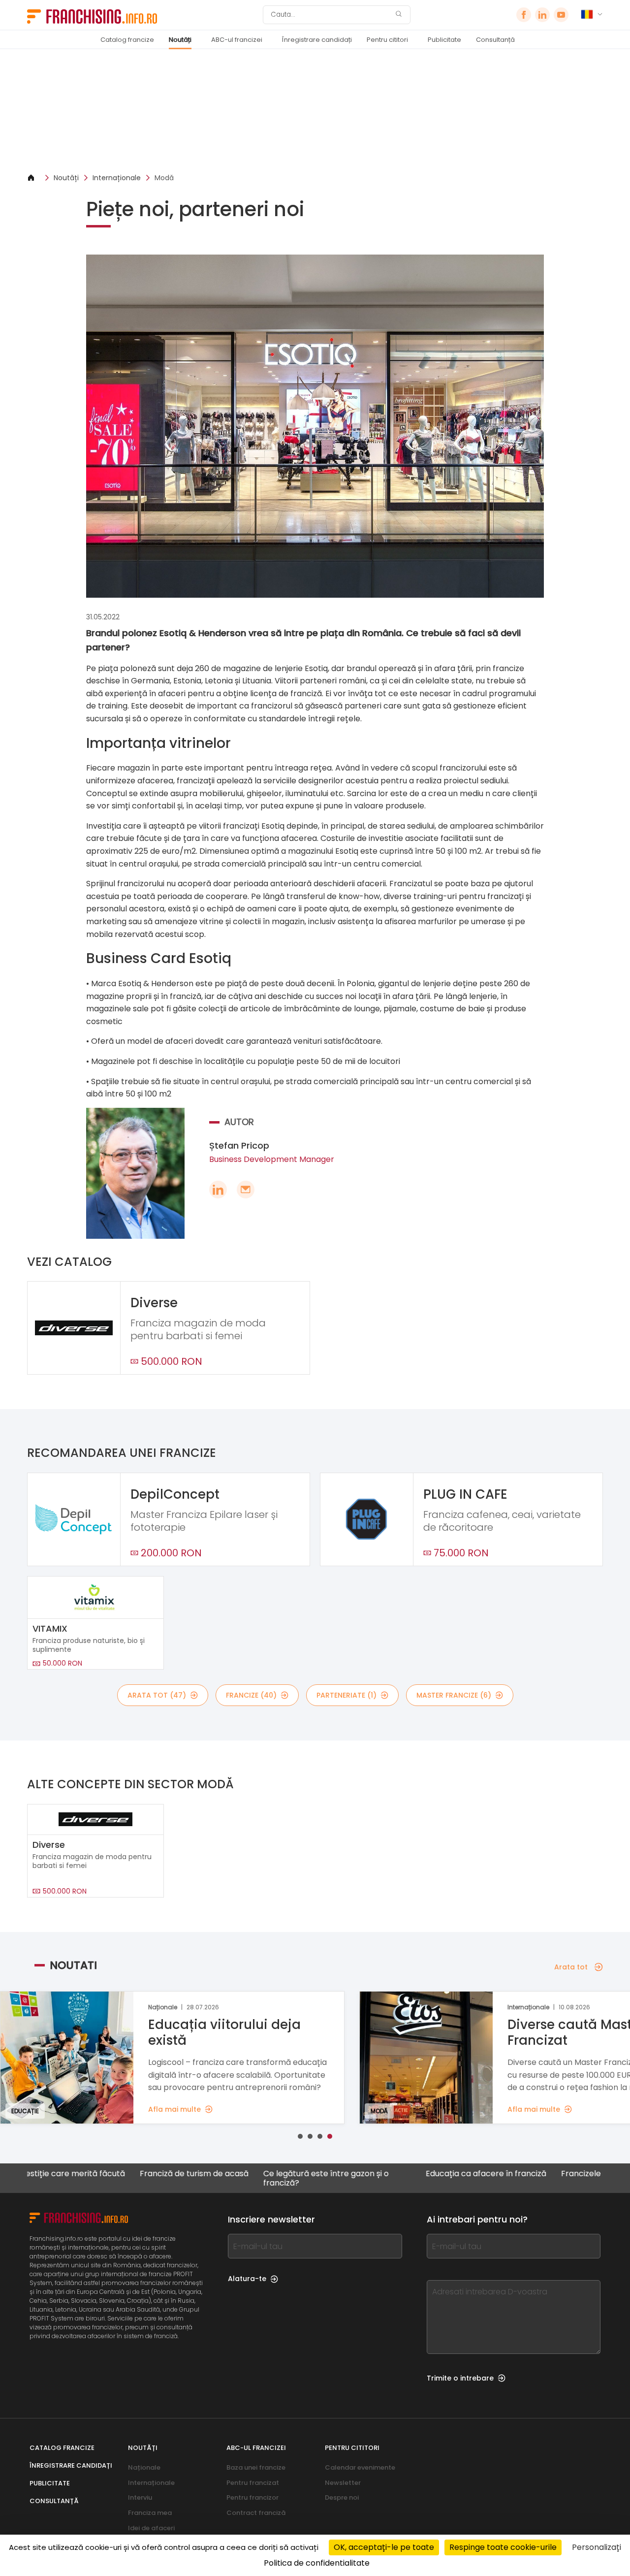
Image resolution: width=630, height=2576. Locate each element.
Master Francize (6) (454, 1695)
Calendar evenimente (360, 2467)
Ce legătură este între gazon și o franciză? (274, 2178)
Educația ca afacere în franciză (434, 2174)
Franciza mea (150, 2513)
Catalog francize (127, 40)
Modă (164, 178)
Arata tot (571, 1967)
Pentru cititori (387, 40)
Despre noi (342, 2497)
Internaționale (117, 178)
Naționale (144, 2467)
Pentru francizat (253, 2483)
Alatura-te (247, 2279)
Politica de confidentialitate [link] (317, 2563)
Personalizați (597, 2547)
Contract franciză (256, 2513)
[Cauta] (399, 15)
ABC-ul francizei (237, 40)
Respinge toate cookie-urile (503, 2547)
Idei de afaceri (151, 2528)
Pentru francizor (252, 2497)
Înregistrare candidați (317, 40)
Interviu (140, 2497)
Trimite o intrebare (460, 2378)
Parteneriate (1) (346, 1695)
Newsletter (343, 2483)
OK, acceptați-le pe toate (384, 2547)
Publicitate (444, 40)
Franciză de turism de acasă (142, 2174)
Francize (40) (251, 1695)
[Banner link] (315, 111)
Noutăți (180, 40)
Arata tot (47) (157, 1695)
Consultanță (495, 40)
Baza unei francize (256, 2467)
